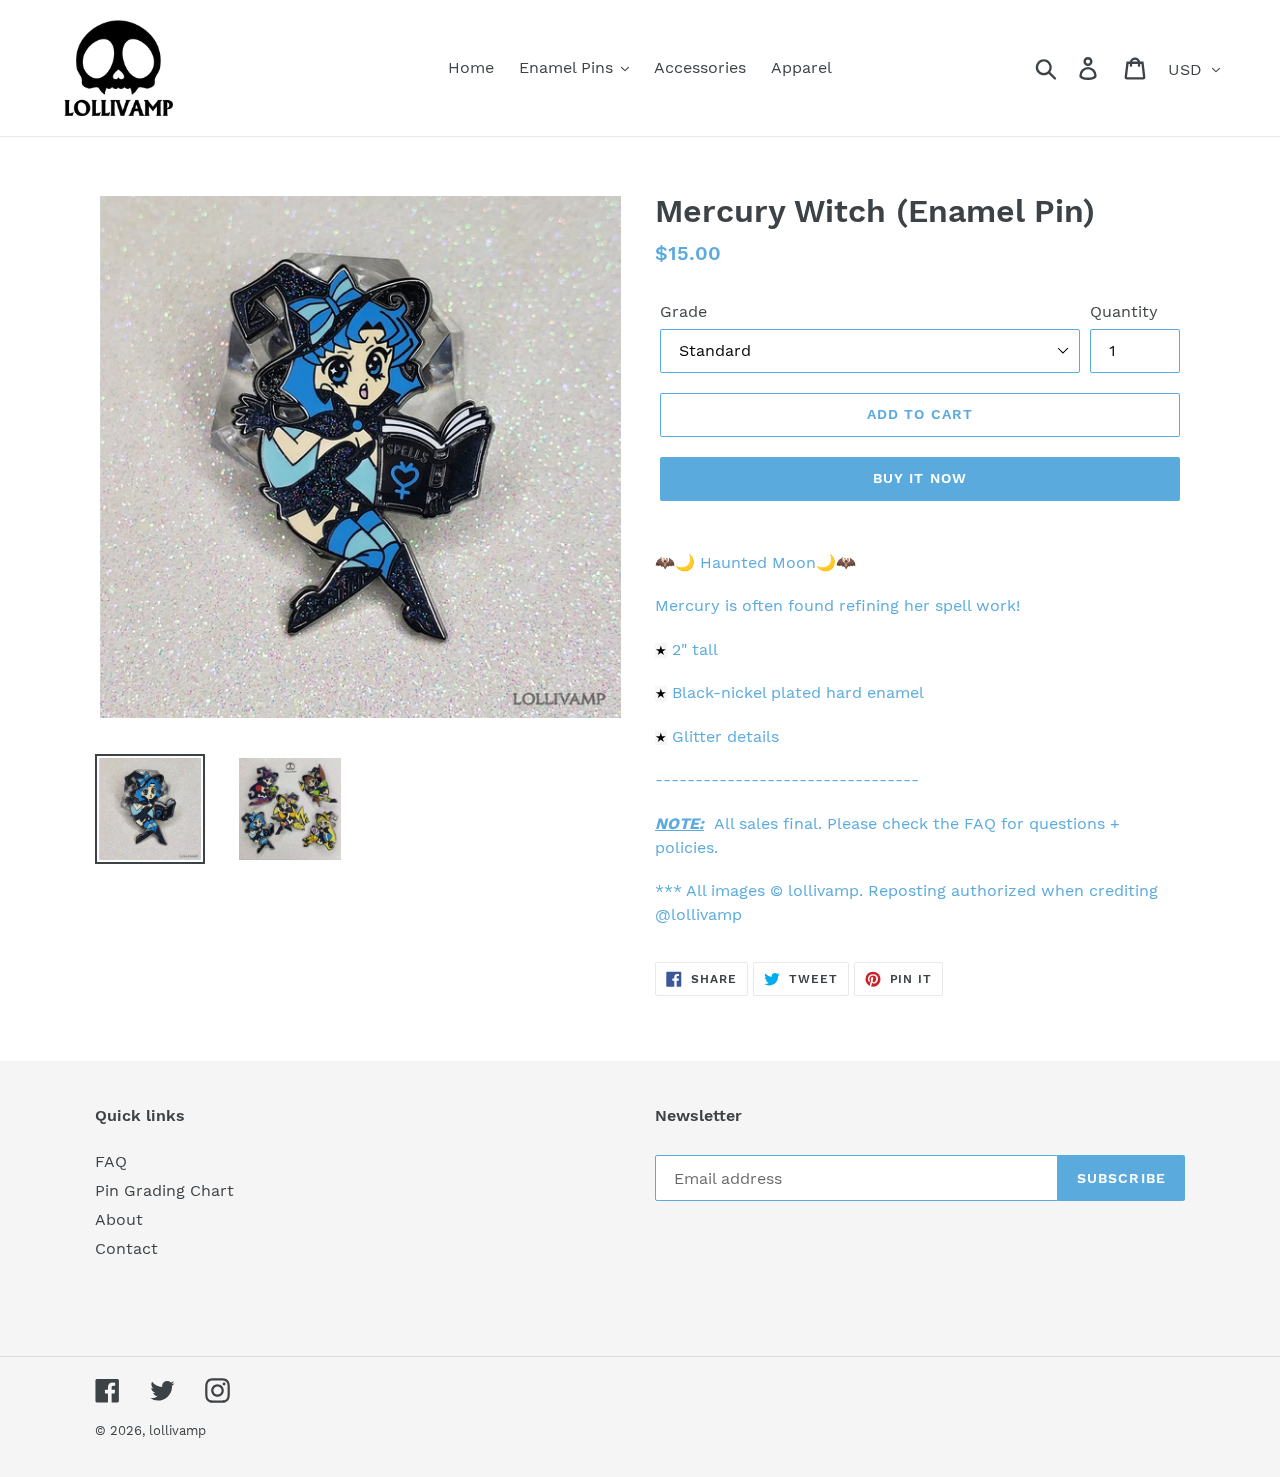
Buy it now (920, 478)
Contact (126, 1248)
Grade (683, 311)
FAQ (111, 1161)
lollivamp (177, 1430)
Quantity (1124, 311)
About (119, 1219)
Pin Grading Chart (164, 1190)
